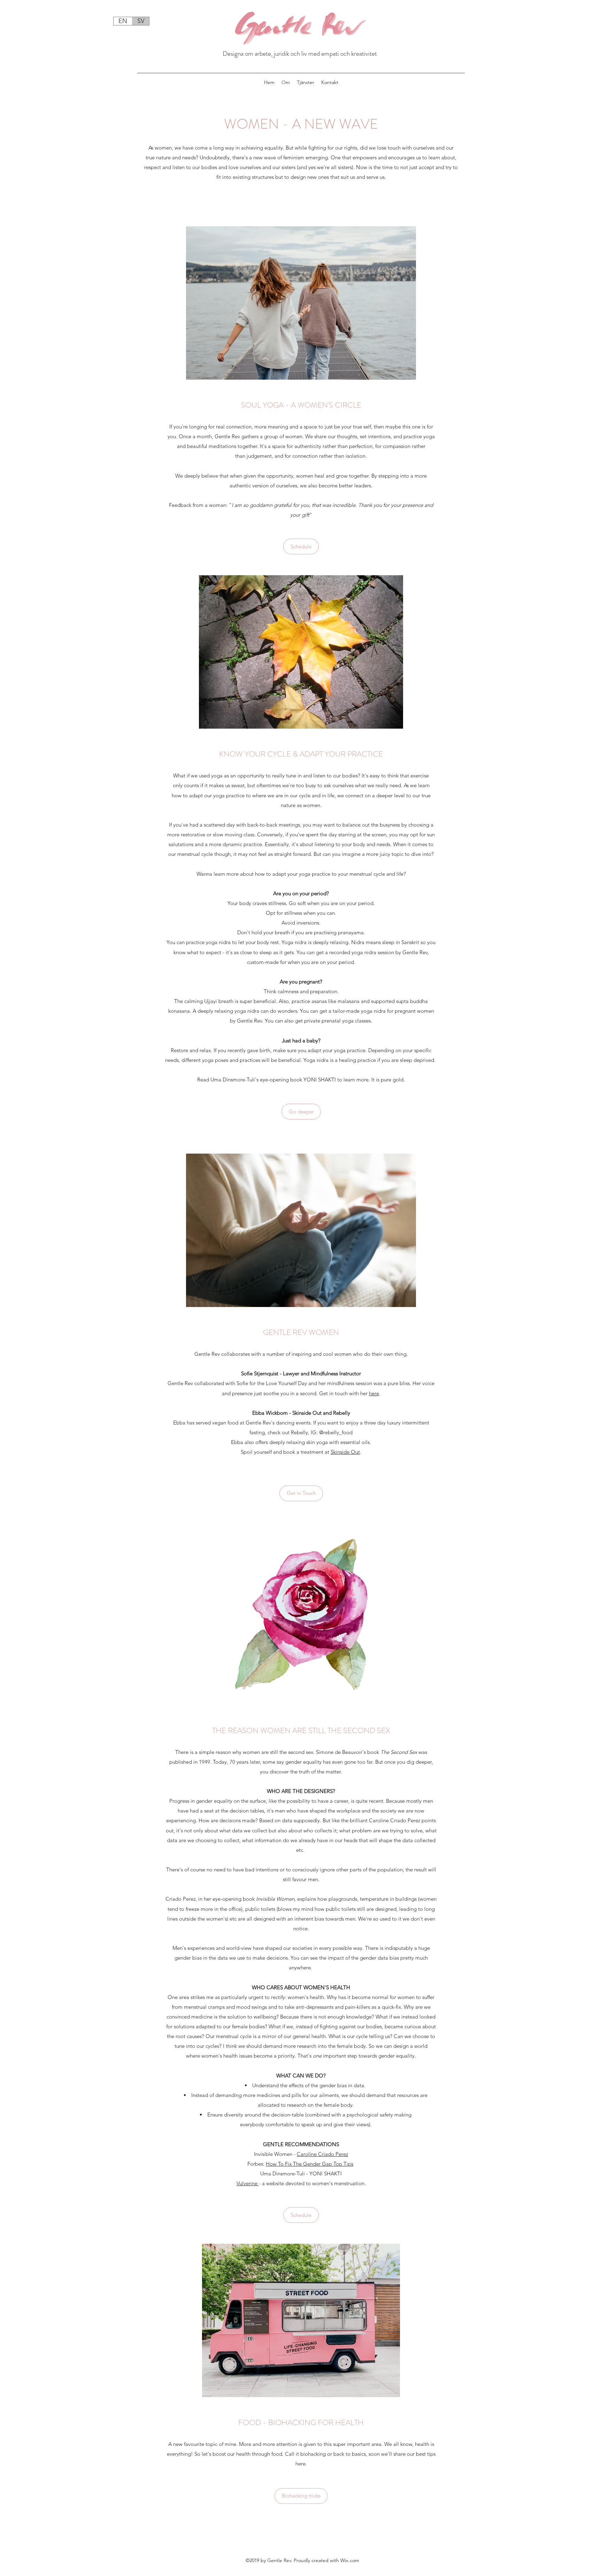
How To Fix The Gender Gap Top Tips (310, 2164)
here (374, 1393)
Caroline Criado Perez (322, 2154)
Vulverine (248, 2183)
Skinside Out (345, 1452)
